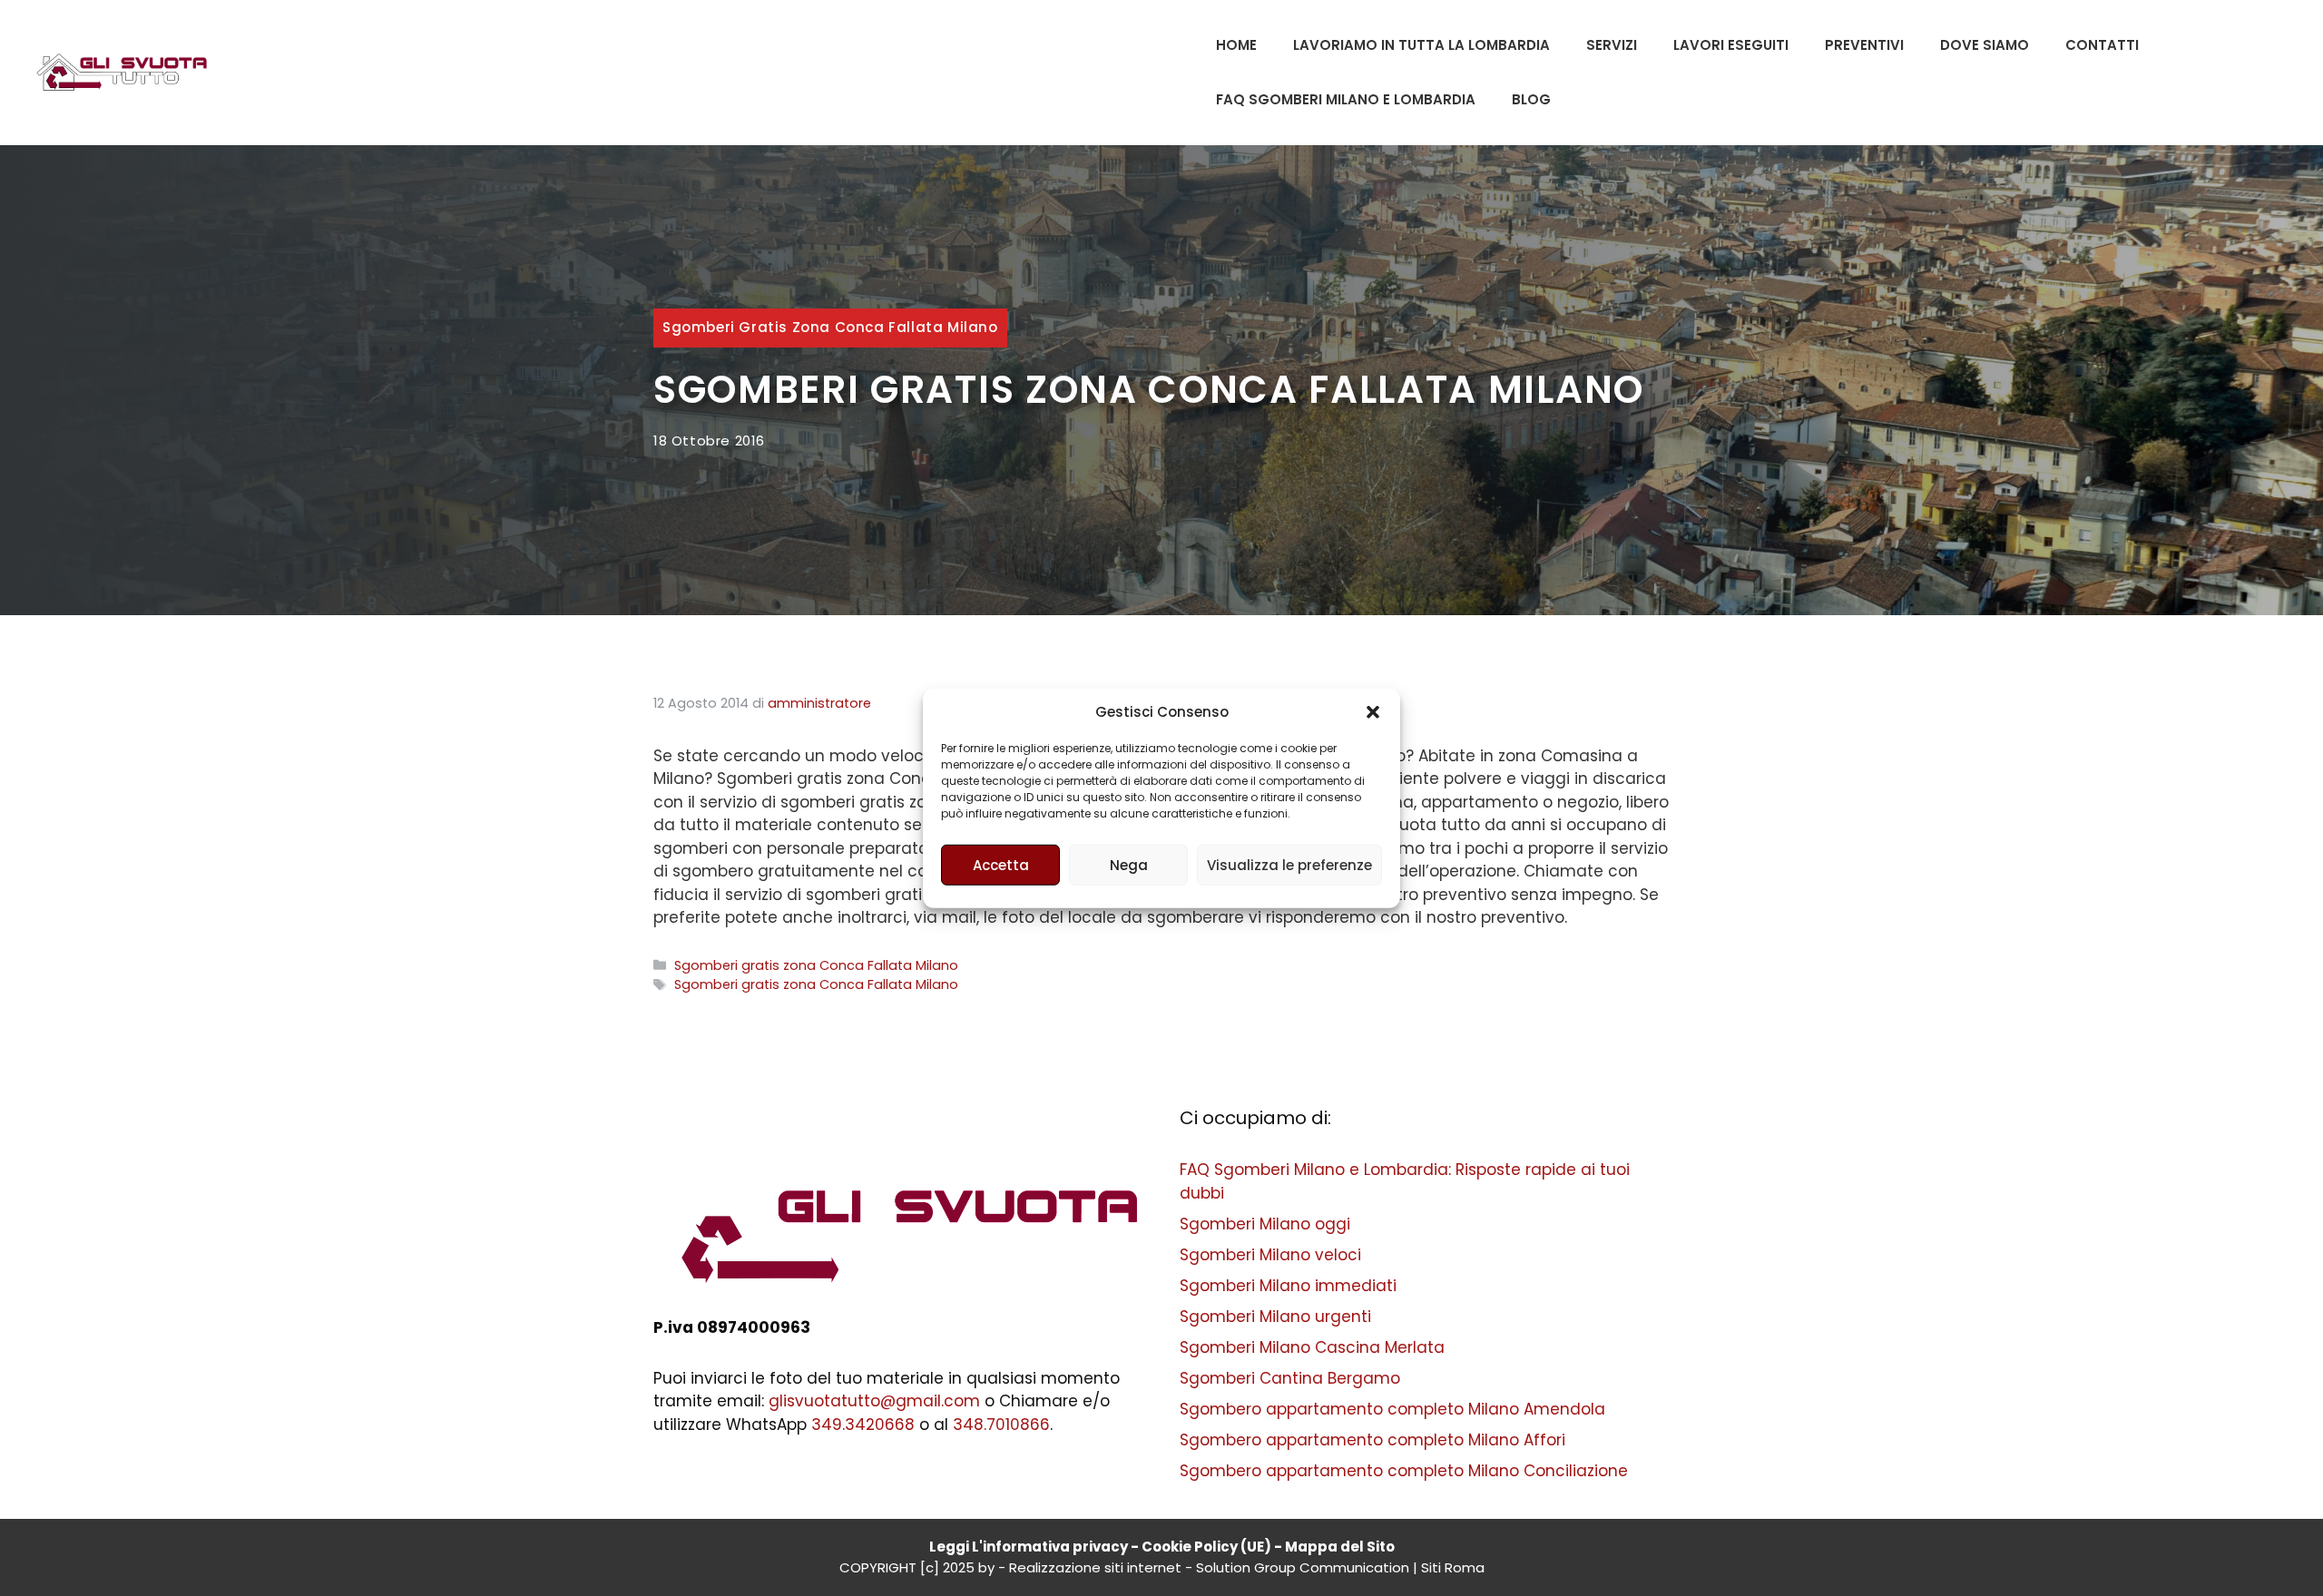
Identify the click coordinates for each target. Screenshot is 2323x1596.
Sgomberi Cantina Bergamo (1290, 1378)
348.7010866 (1001, 1425)
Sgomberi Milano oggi (1265, 1224)
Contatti (2102, 45)
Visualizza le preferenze (1289, 864)
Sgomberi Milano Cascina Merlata (1312, 1347)
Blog (1531, 99)
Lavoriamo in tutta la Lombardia (1421, 45)
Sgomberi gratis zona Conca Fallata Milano (830, 327)
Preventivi (1864, 45)
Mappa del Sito (1340, 1547)
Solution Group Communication (1303, 1567)
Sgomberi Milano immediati (1288, 1286)
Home (1236, 45)
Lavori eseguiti (1731, 45)
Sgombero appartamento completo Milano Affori (1372, 1440)
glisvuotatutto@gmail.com (874, 1401)
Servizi (1612, 45)
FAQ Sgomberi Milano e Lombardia (1346, 99)
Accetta (1001, 864)
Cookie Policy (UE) (1206, 1547)
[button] (1373, 712)
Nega (1129, 864)
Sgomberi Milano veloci (1270, 1255)
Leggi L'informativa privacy (1029, 1547)
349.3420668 (863, 1425)
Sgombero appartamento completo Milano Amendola (1392, 1409)
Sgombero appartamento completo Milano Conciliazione (1404, 1471)
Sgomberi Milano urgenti (1275, 1317)
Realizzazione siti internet (1095, 1567)
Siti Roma (1453, 1567)
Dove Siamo (1985, 45)
